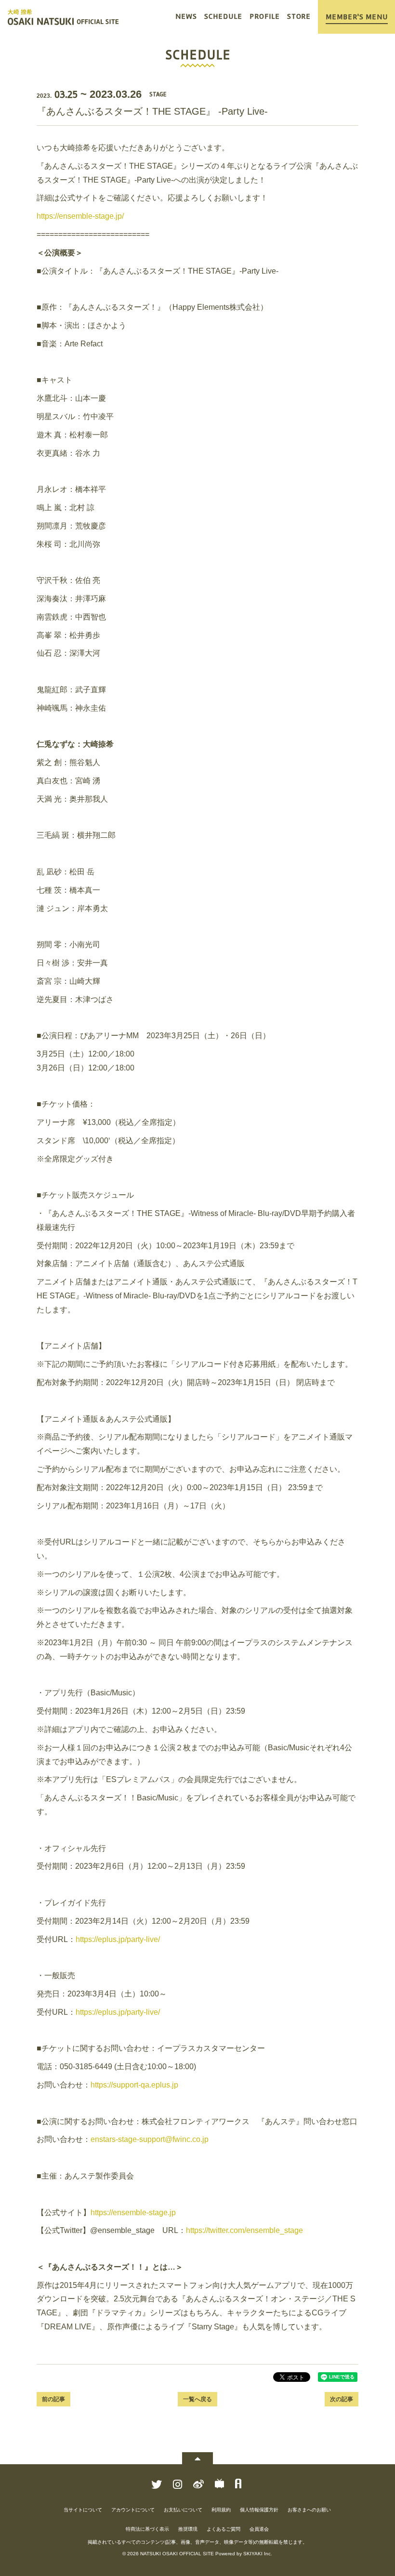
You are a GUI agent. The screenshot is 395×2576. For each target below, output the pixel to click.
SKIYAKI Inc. (258, 2554)
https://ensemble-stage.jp (133, 2213)
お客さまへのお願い (309, 2510)
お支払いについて (183, 2510)
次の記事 (342, 2399)
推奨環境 (188, 2529)
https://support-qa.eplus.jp (134, 2085)
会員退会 (259, 2529)
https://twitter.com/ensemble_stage (244, 2230)
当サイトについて (83, 2510)
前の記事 (53, 2399)
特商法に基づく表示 (147, 2529)
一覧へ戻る (197, 2399)
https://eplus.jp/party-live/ (118, 1939)
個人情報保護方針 (259, 2510)
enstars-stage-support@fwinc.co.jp (150, 2139)
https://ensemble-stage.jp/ (80, 216)
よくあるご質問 (224, 2529)
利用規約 (221, 2510)
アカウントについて (133, 2510)
